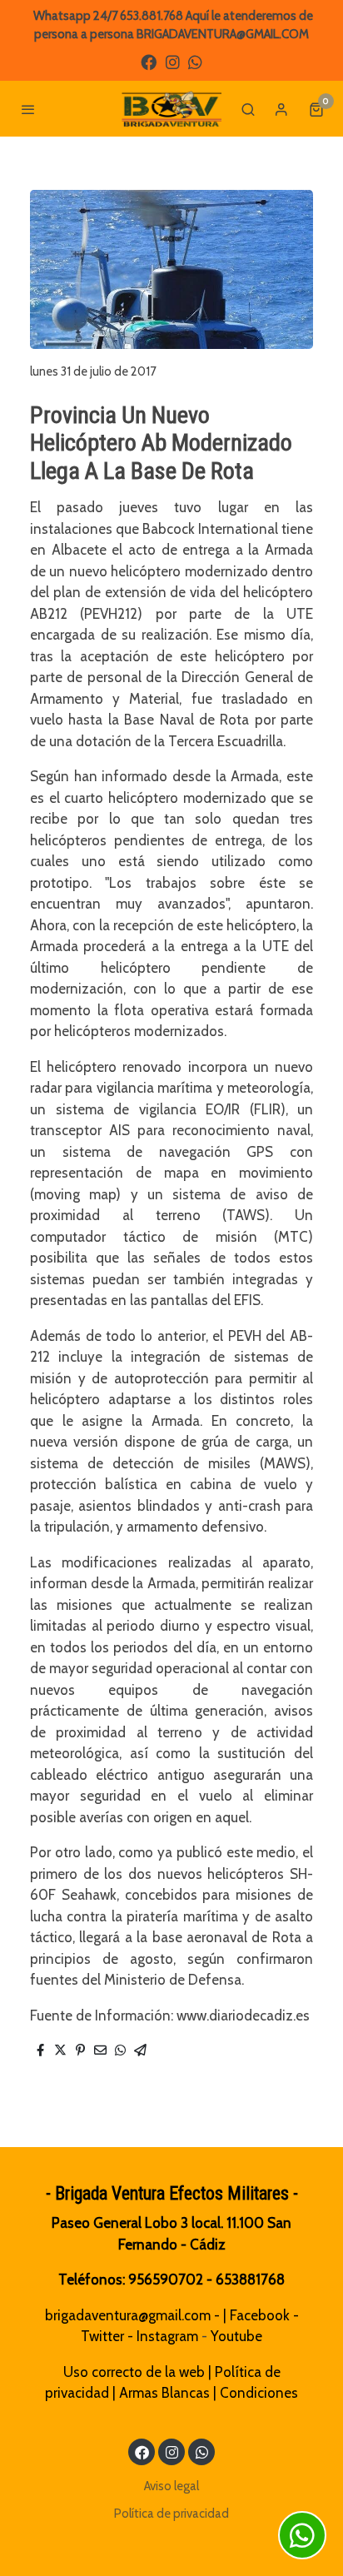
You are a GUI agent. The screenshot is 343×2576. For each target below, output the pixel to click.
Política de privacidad (171, 2514)
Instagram (167, 2336)
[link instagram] (173, 61)
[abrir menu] (28, 109)
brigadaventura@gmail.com (128, 2315)
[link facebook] (149, 61)
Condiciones (259, 2393)
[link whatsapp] (195, 61)
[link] (171, 109)
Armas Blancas (164, 2393)
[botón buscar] (248, 109)
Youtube (236, 2336)
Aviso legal (171, 2486)
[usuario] (281, 109)
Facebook (260, 2315)
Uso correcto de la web (134, 2372)
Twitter (102, 2336)
